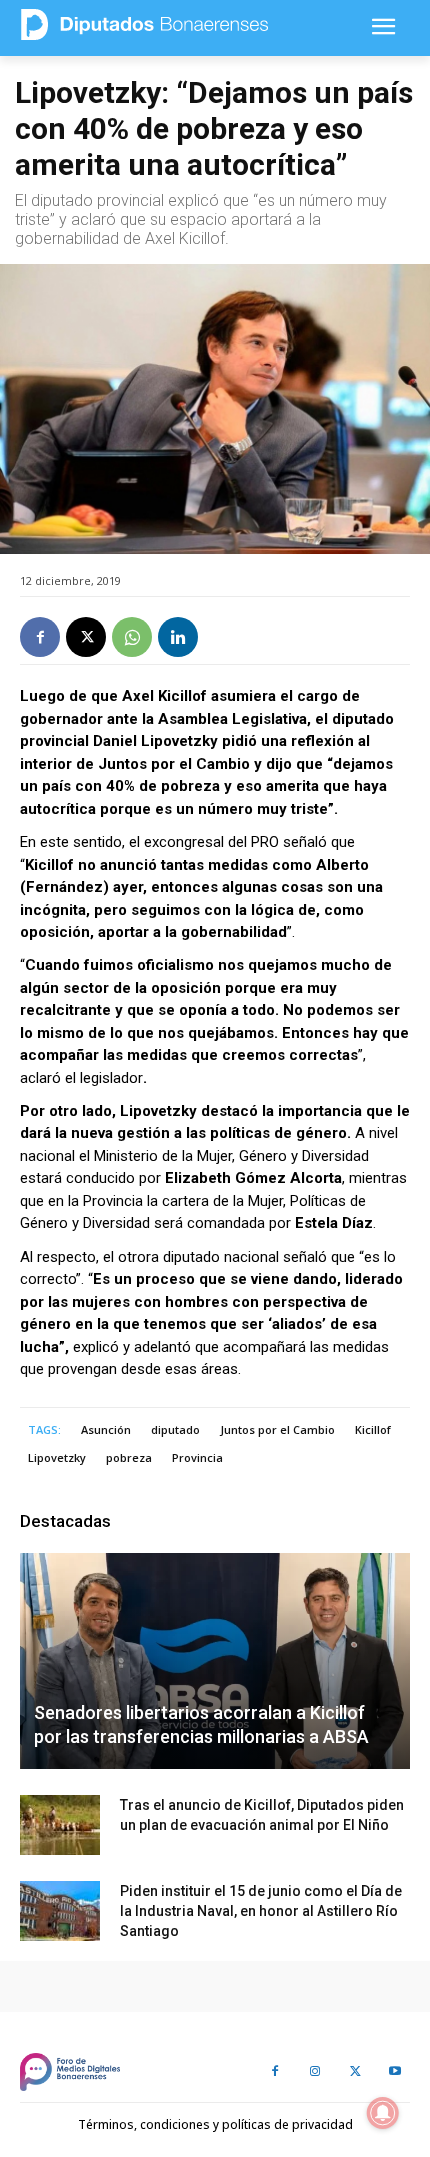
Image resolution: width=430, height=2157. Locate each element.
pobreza (129, 1457)
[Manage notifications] (383, 2113)
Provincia (197, 1457)
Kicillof (373, 1429)
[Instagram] (315, 2072)
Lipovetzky (57, 1457)
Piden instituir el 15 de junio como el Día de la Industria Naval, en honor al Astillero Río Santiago (261, 1911)
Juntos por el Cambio (277, 1429)
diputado (175, 1429)
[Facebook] (40, 637)
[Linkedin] (178, 637)
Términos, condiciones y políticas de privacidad (215, 2124)
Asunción (106, 1429)
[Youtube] (395, 2072)
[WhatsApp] (132, 637)
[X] (86, 637)
